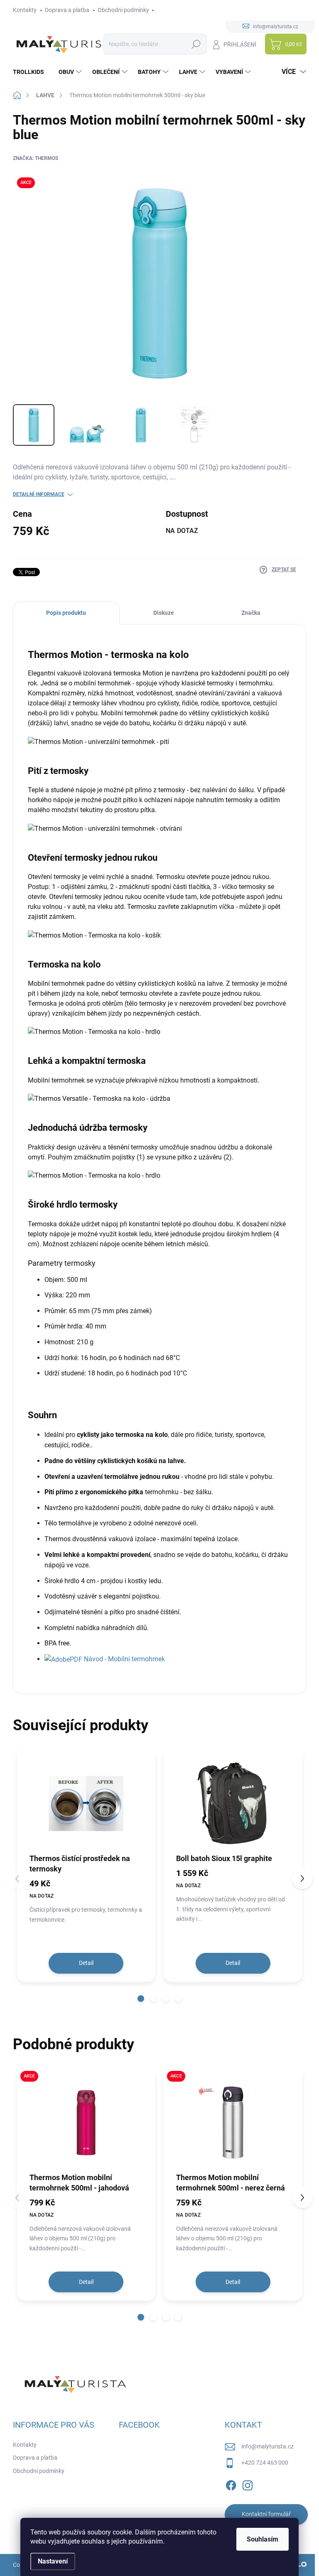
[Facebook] (231, 2484)
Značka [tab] (251, 613)
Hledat (196, 44)
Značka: (36, 158)
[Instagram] (248, 2484)
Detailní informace (39, 494)
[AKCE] (86, 2123)
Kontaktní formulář (266, 2514)
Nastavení (53, 2561)
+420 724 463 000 (265, 2463)
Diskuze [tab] (164, 613)
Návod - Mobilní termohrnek (124, 1659)
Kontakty (25, 10)
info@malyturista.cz (267, 2446)
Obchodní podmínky (123, 10)
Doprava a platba (67, 10)
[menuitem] (32, 72)
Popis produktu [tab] (66, 613)
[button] (141, 1999)
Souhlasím (263, 2539)
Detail (86, 1963)
